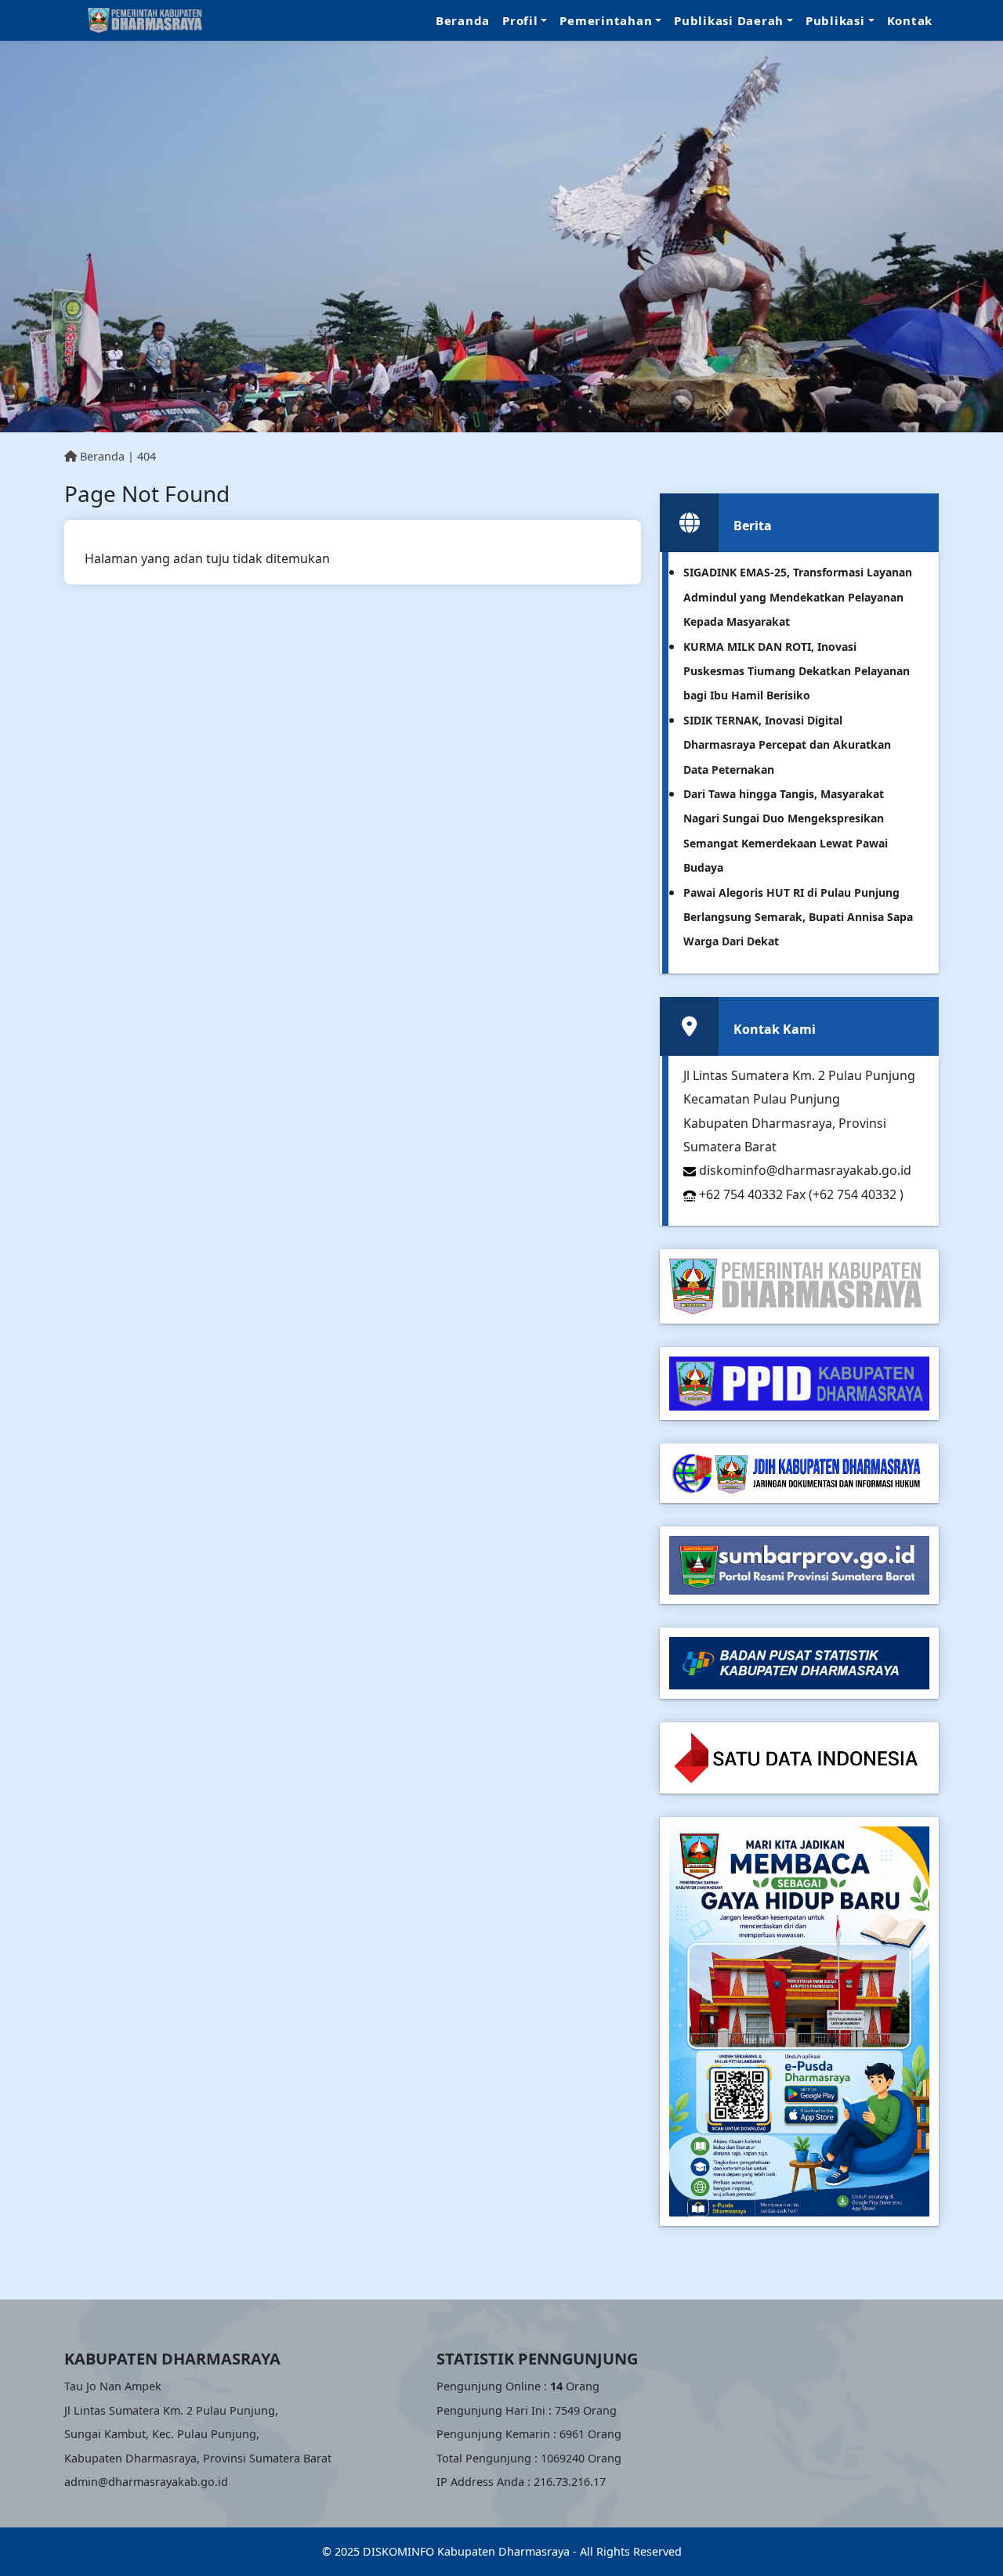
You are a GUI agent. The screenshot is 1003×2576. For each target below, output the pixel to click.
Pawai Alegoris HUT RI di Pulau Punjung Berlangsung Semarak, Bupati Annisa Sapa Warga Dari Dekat (798, 917)
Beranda (463, 20)
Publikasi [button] (835, 20)
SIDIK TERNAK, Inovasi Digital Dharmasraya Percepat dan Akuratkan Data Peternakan (787, 745)
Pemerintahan (606, 20)
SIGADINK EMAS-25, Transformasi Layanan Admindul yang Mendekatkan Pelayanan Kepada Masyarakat (798, 597)
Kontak (910, 20)
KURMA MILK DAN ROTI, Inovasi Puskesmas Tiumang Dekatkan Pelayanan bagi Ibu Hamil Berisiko (797, 671)
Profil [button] (520, 20)
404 (147, 456)
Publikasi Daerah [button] (729, 20)
